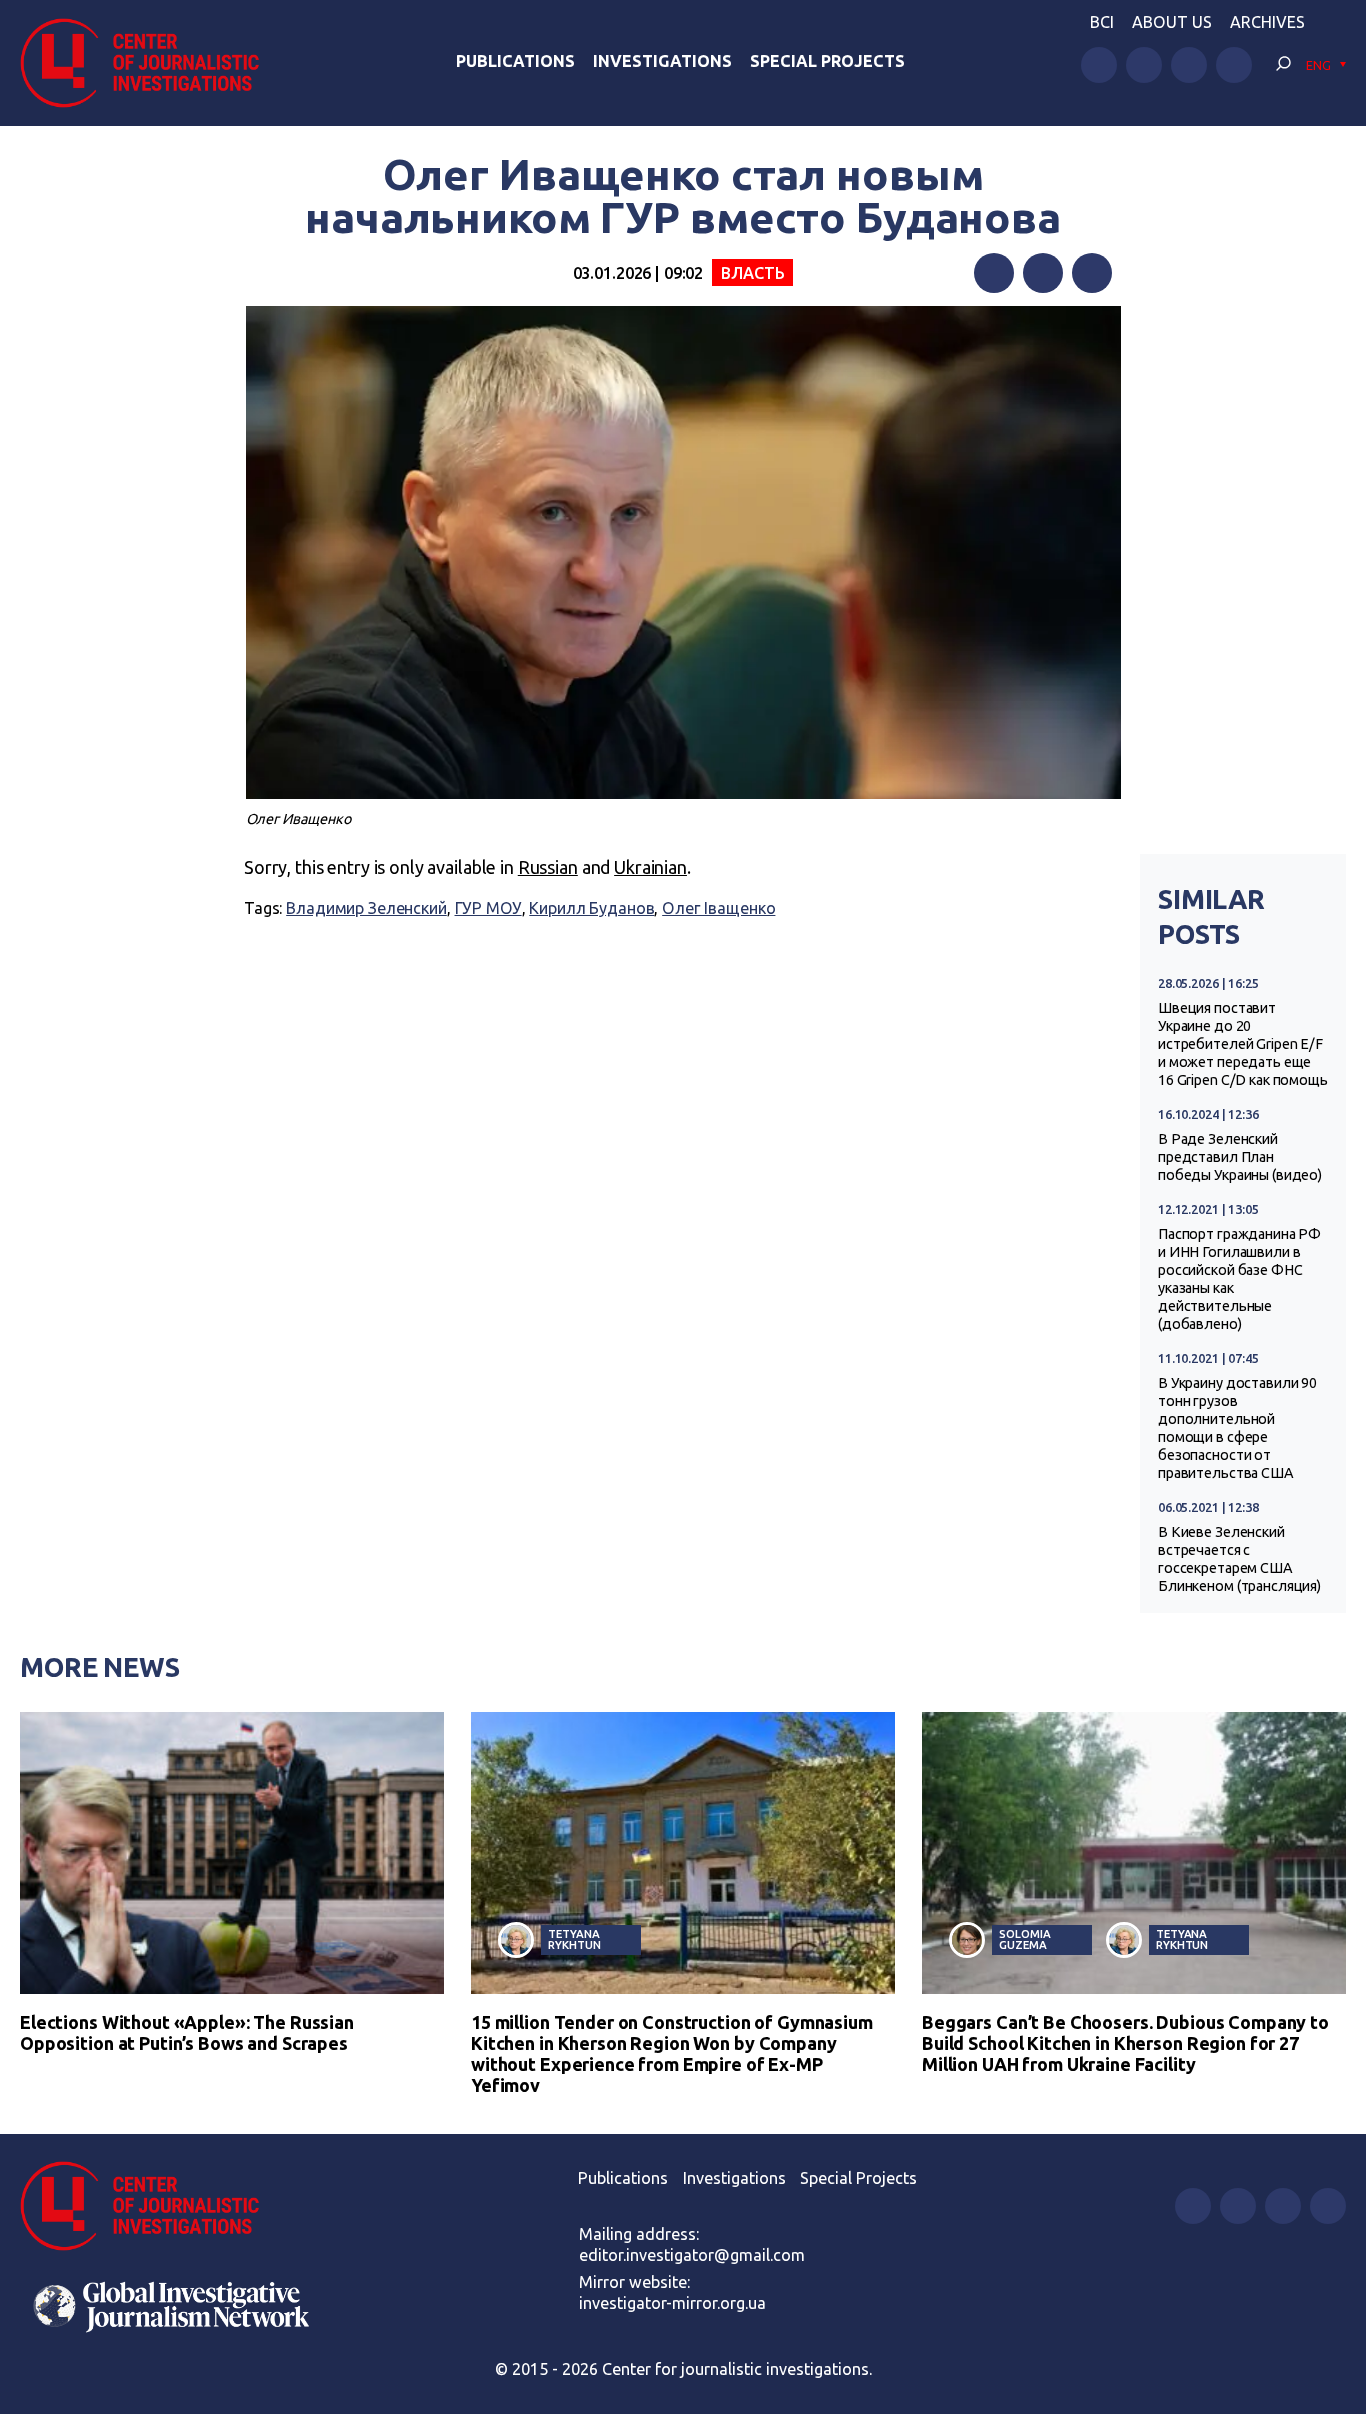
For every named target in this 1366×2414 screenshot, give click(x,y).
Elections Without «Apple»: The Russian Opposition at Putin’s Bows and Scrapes (187, 2032)
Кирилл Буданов (591, 908)
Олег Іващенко (718, 908)
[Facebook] (994, 273)
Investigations (662, 61)
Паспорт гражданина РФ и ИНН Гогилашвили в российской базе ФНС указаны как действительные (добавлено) (1239, 1279)
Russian (548, 867)
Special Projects (827, 61)
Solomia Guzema (1024, 1939)
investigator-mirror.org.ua (672, 2303)
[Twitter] (1043, 273)
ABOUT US (1172, 22)
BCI (1102, 22)
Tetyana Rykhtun (574, 1939)
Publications (515, 61)
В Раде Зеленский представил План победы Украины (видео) (1240, 1157)
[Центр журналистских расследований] (149, 63)
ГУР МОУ (488, 908)
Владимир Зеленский (366, 908)
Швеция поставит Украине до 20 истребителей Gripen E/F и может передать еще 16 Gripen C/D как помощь (1243, 1044)
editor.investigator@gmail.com (692, 2255)
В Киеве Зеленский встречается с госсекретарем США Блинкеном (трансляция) (1239, 1559)
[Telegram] (1092, 273)
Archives (1267, 22)
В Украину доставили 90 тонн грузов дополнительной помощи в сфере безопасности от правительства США (1237, 1428)
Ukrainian (650, 867)
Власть (752, 273)
